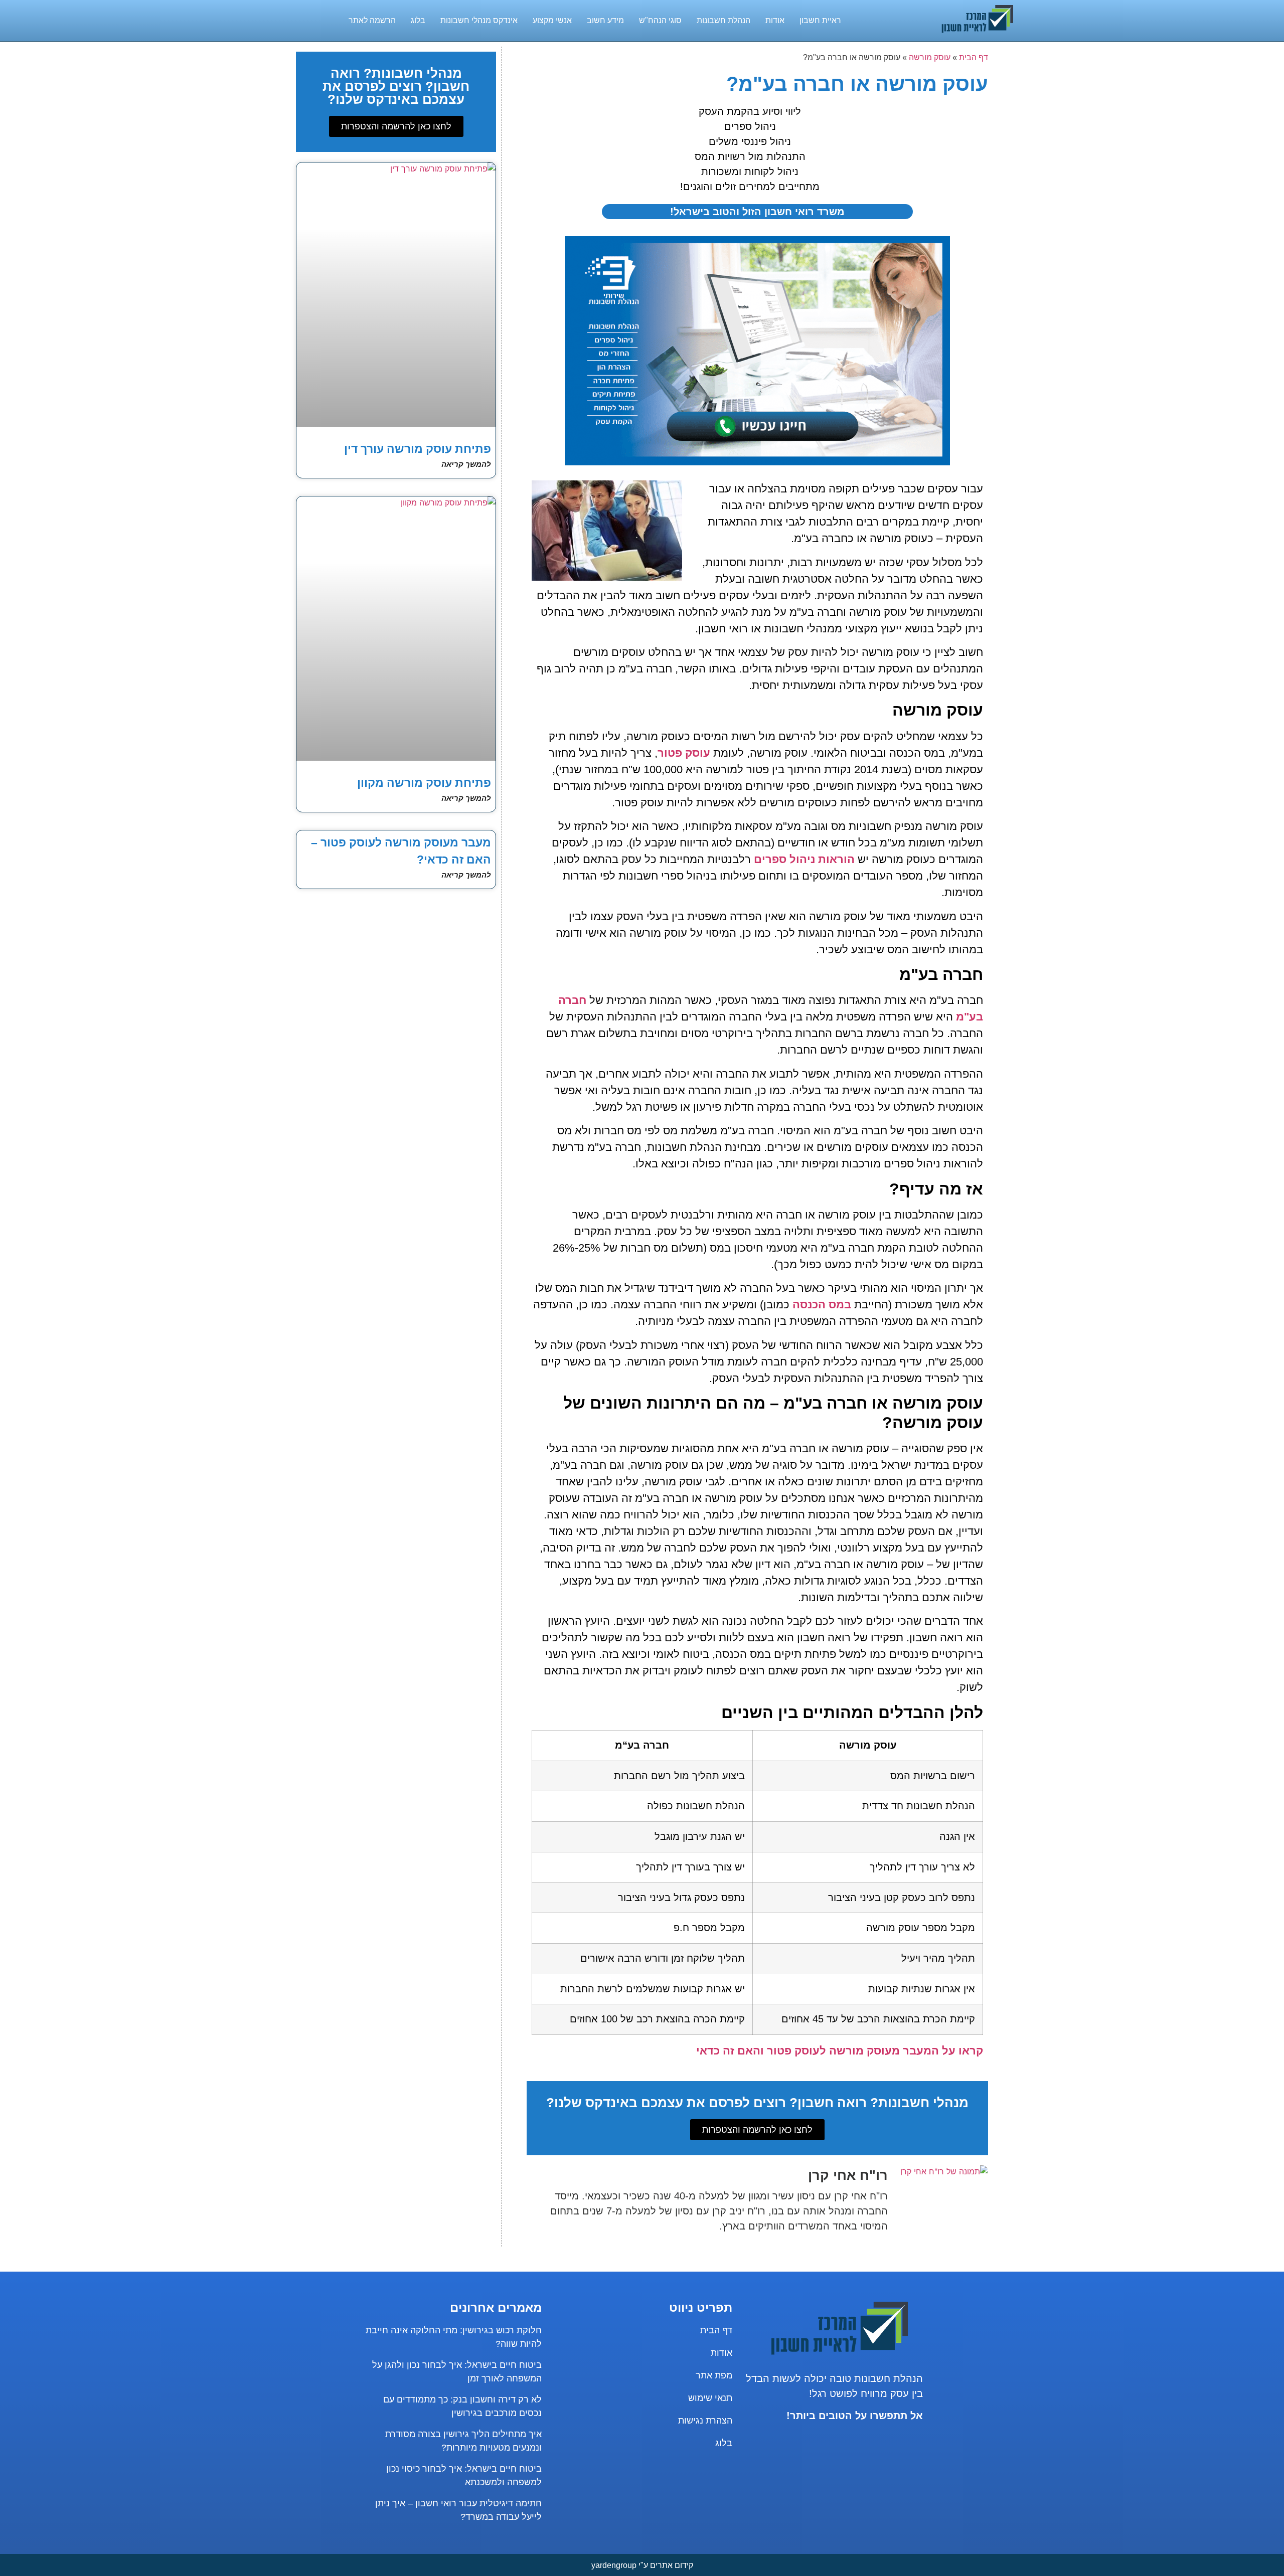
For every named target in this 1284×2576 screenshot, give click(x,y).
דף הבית (974, 57)
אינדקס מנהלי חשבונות (479, 20)
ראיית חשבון (820, 20)
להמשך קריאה (466, 464)
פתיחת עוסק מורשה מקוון (424, 783)
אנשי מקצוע (552, 20)
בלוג (418, 20)
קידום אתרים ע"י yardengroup (642, 2565)
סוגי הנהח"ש (660, 20)
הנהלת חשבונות (724, 20)
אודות (775, 20)
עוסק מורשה (930, 57)
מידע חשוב (605, 20)
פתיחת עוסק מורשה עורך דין (418, 449)
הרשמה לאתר (372, 20)
